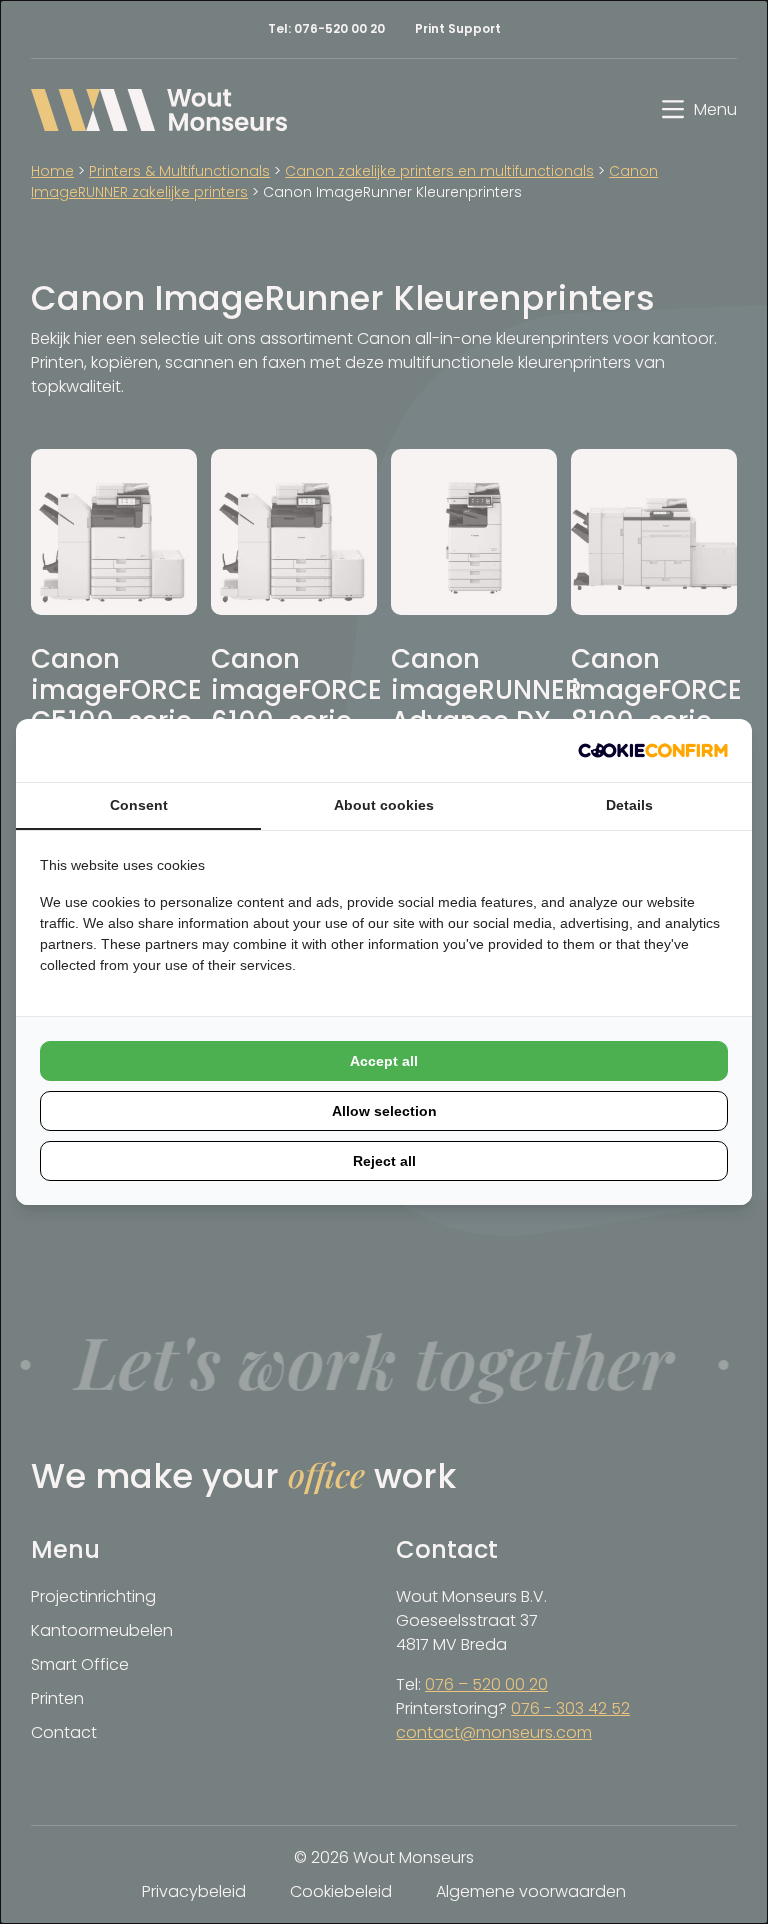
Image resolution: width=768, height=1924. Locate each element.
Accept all (384, 1061)
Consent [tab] (139, 805)
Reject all (384, 1161)
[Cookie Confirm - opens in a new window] (653, 750)
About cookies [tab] (384, 805)
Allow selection (384, 1111)
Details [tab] (629, 805)
